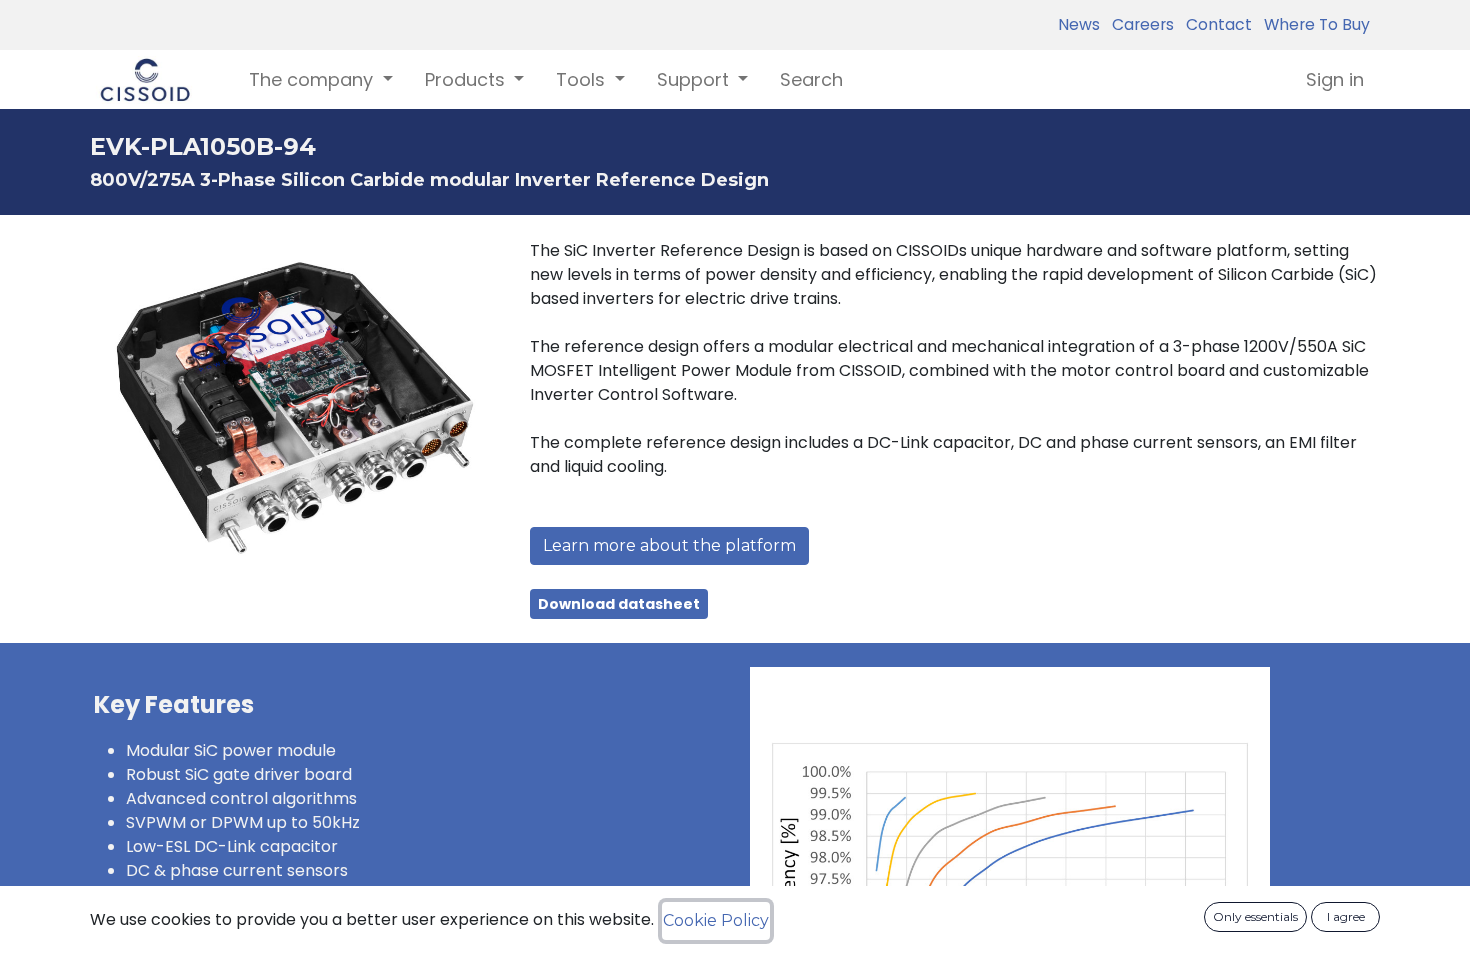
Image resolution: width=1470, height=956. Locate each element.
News (1079, 24)
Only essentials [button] (1255, 916)
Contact (1215, 24)
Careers (1139, 24)
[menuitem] (811, 79)
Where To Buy (1313, 24)
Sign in (1335, 79)
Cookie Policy (716, 920)
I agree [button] (1346, 916)
